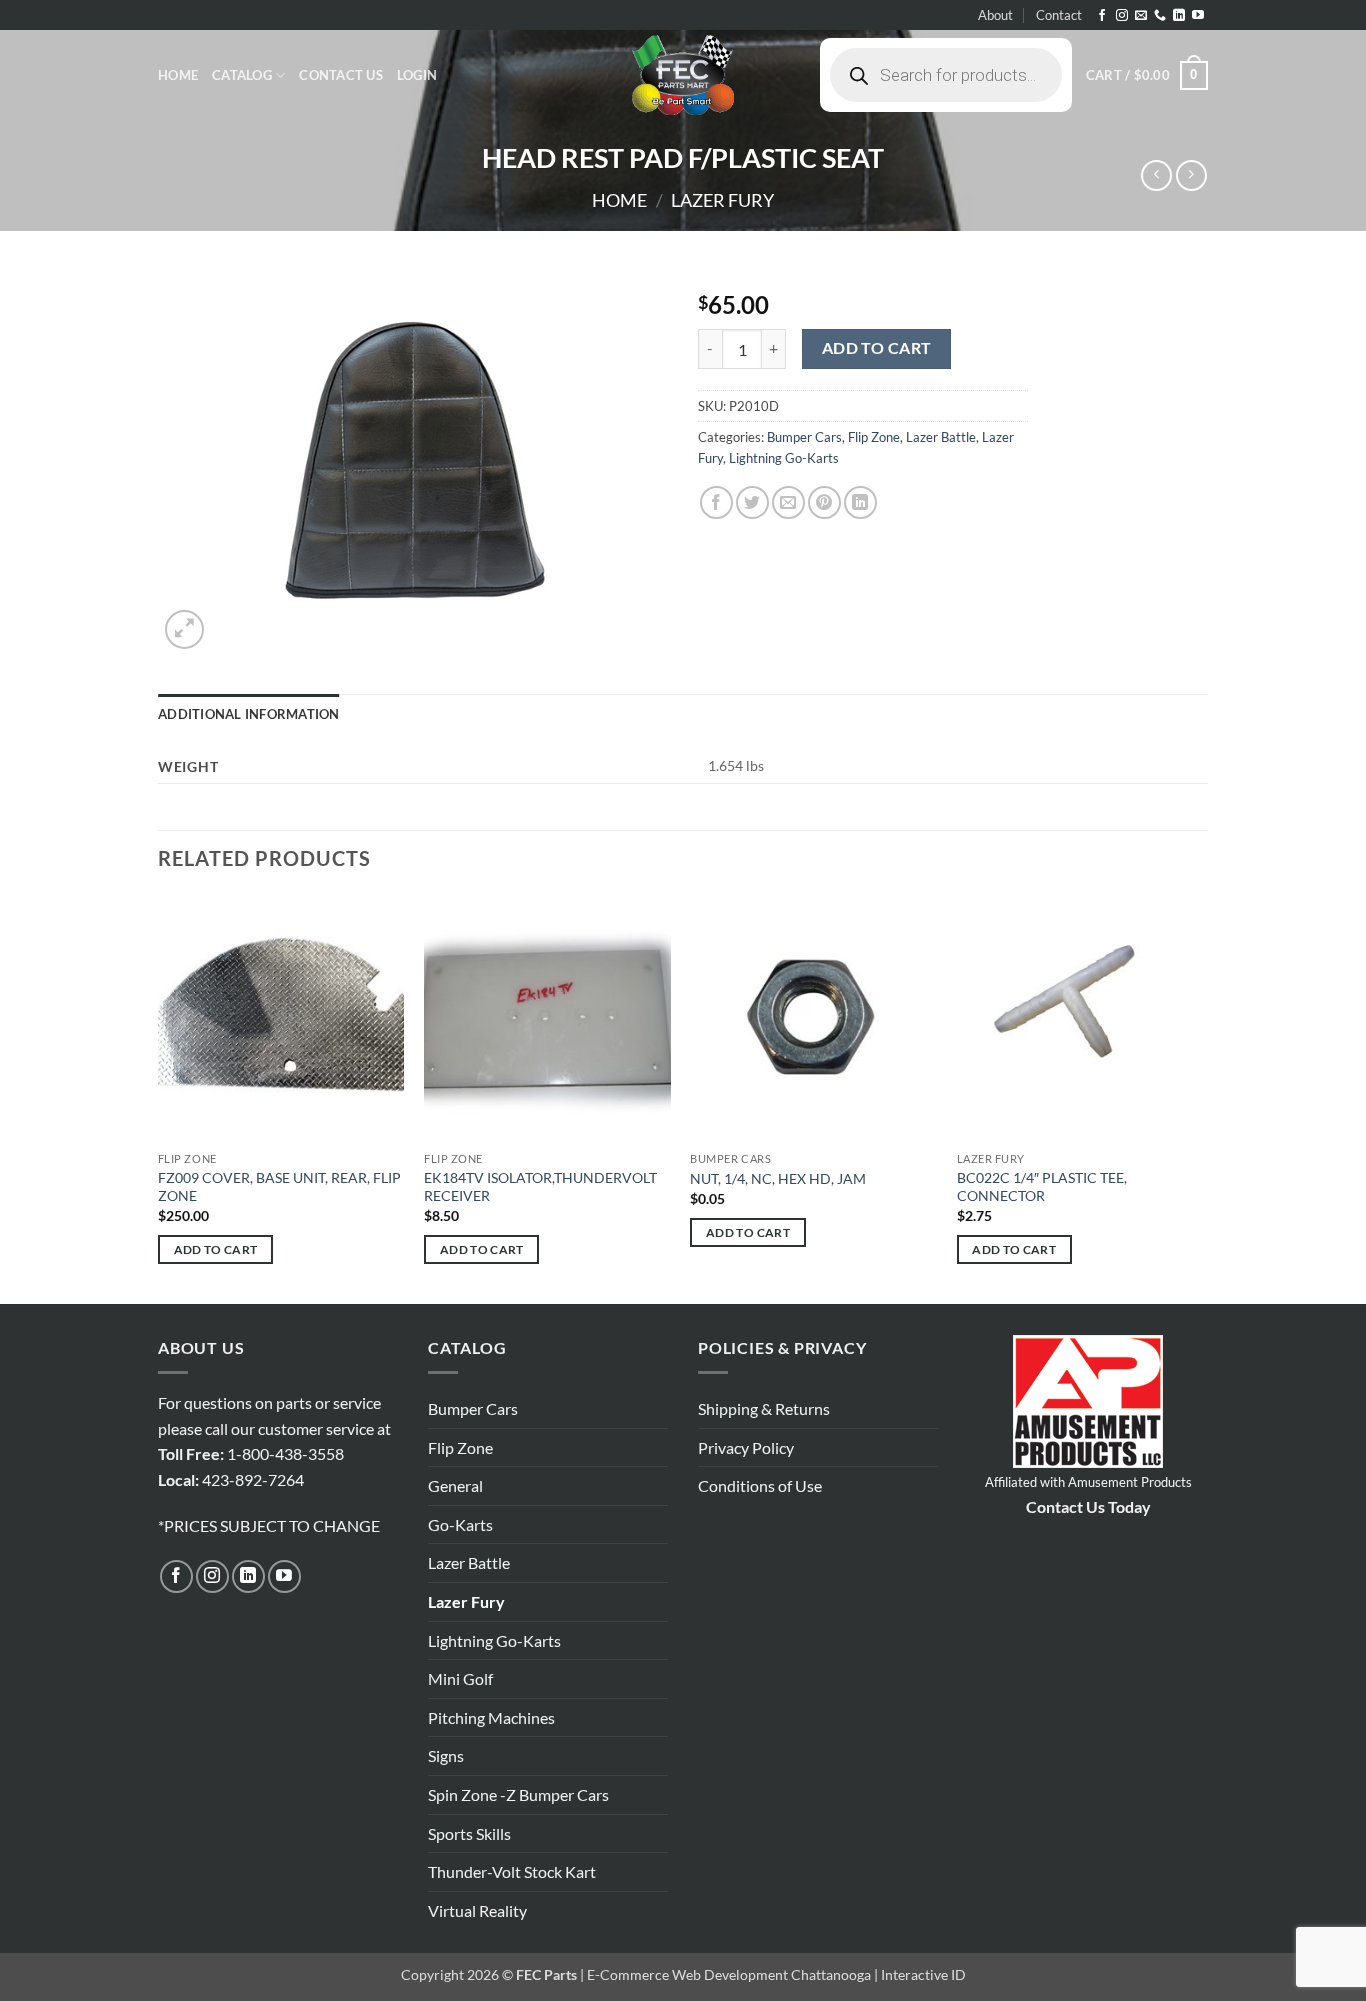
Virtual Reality (477, 1910)
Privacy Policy (746, 1447)
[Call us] (1160, 16)
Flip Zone (874, 437)
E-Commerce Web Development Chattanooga (729, 1974)
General (455, 1485)
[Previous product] (1191, 175)
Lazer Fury (722, 200)
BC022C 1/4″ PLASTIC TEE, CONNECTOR (1042, 1187)
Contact (1059, 15)
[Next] (1202, 1097)
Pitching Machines (491, 1717)
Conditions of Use (760, 1485)
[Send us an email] (1141, 16)
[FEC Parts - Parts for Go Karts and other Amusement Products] (683, 75)
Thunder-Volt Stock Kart (512, 1871)
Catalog (242, 75)
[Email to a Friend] (788, 502)
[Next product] (1156, 175)
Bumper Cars (804, 437)
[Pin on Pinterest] (824, 502)
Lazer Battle (941, 437)
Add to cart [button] (216, 1249)
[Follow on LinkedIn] (1179, 16)
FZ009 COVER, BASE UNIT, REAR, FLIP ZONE (279, 1187)
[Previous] (159, 1097)
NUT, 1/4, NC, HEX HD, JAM (778, 1178)
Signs (446, 1755)
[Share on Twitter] (752, 502)
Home (178, 75)
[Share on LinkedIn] (860, 502)
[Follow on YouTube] (1198, 16)
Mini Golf (460, 1678)
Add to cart (877, 348)
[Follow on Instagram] (1122, 16)
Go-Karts (460, 1524)
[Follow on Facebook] (1102, 16)
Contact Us (341, 75)
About (995, 15)
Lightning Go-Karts (784, 458)
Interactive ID (923, 1974)
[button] (417, 75)
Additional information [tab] (249, 714)
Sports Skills (469, 1833)
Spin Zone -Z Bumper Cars (518, 1794)
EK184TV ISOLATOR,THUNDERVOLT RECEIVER (540, 1187)
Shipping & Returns (764, 1408)
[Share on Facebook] (716, 502)
